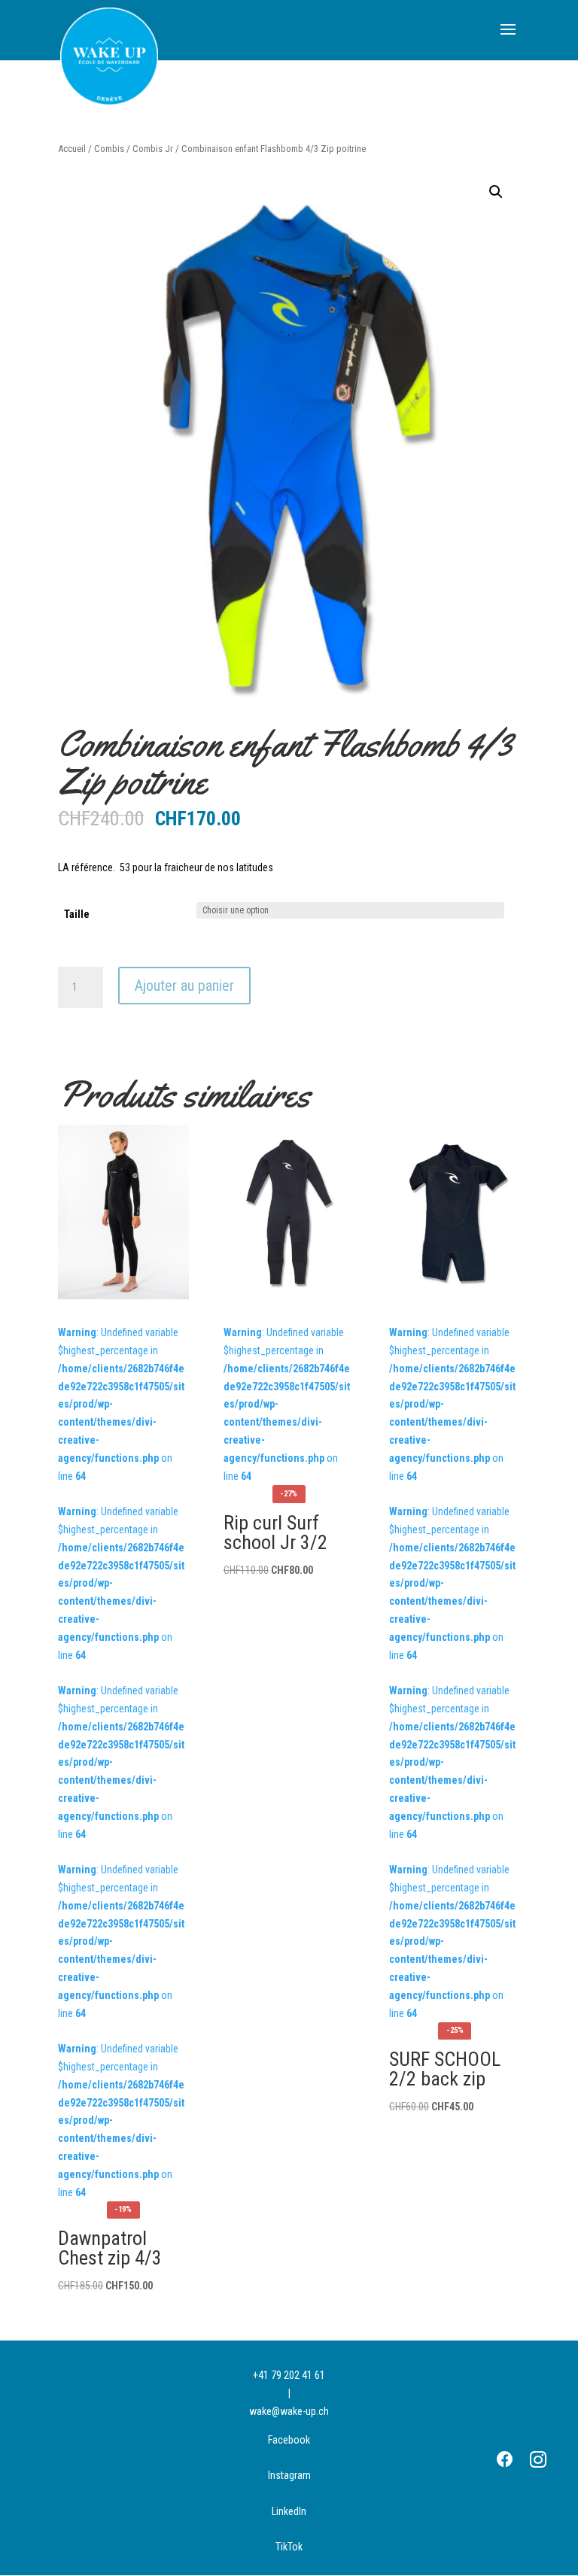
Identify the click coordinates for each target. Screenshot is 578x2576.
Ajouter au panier (184, 986)
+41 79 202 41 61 (289, 2375)
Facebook (289, 2440)
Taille (77, 914)
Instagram (289, 2475)
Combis (109, 149)
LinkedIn (289, 2511)
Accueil (72, 149)
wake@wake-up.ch (289, 2411)
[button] (496, 192)
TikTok (289, 2547)
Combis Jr (153, 149)
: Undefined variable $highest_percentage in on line (289, 1453)
